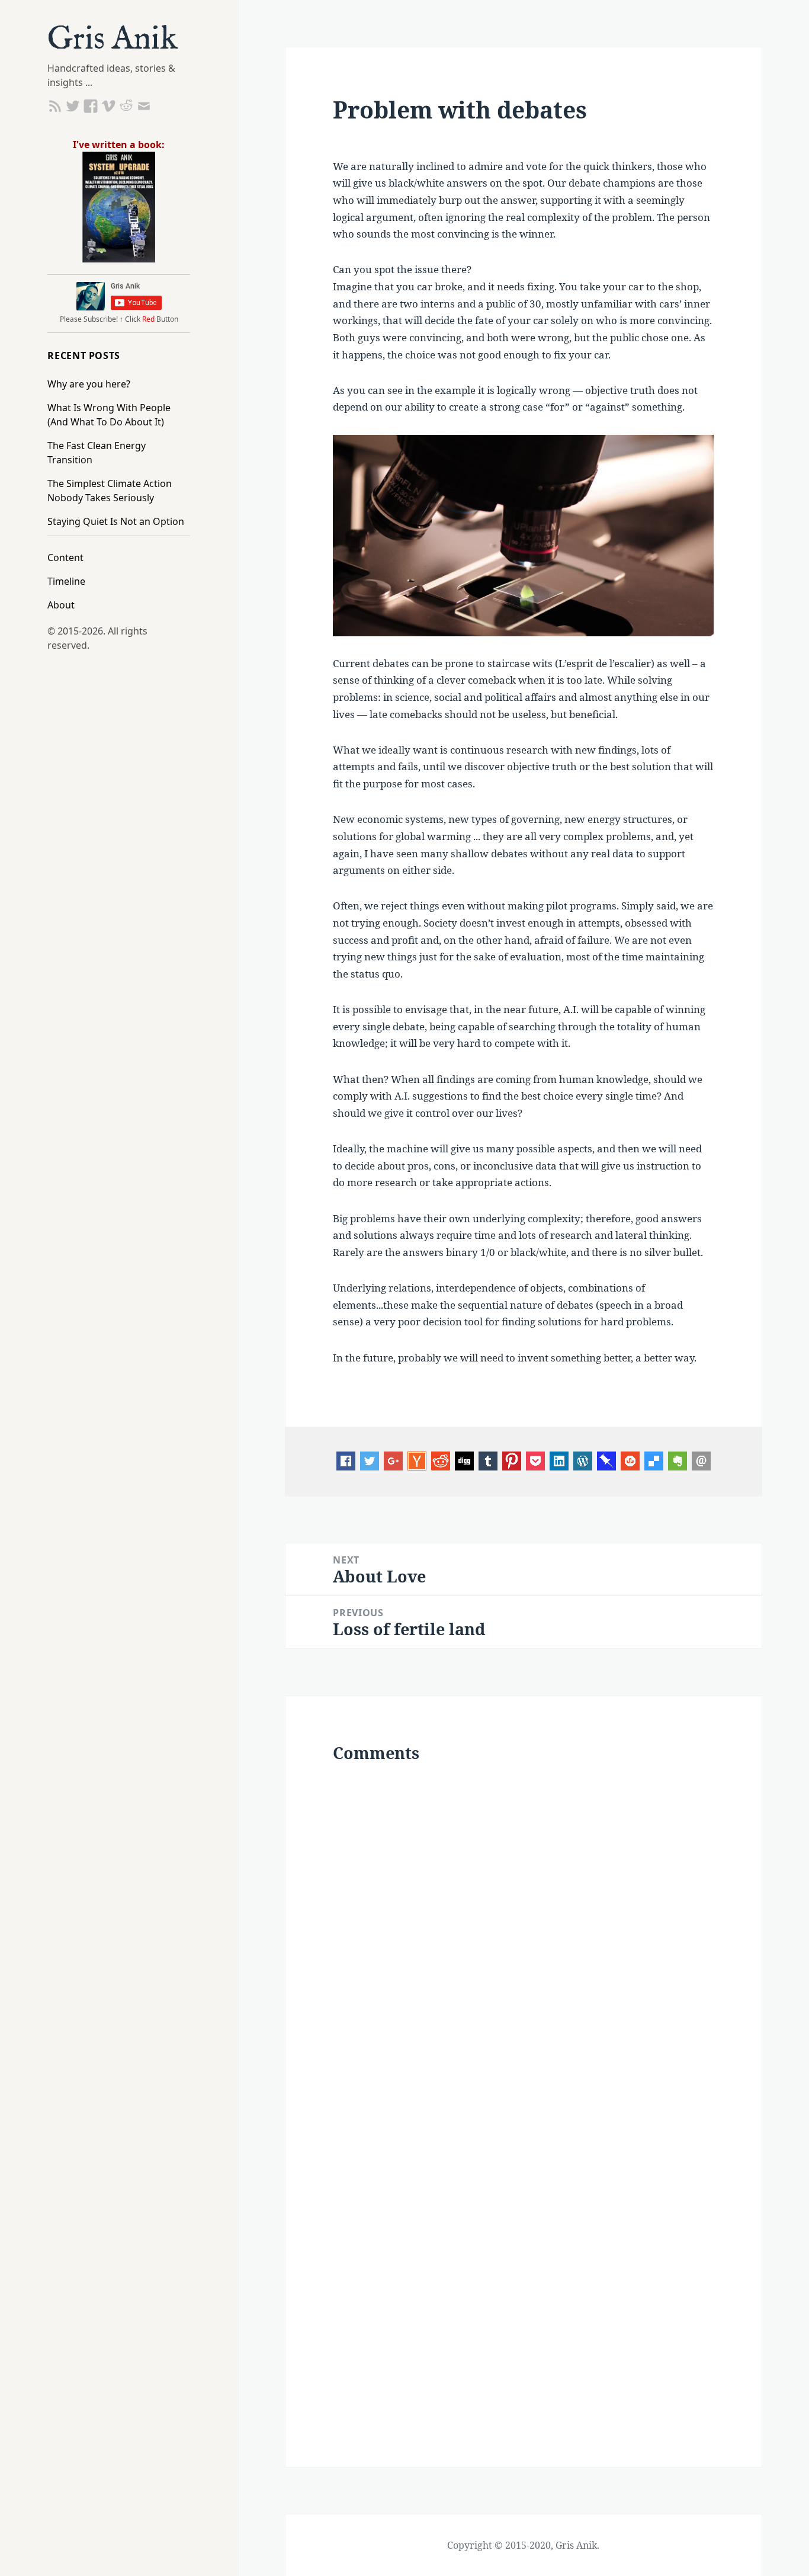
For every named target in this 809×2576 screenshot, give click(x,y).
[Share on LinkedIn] (559, 1460)
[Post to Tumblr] (488, 1460)
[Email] (701, 1460)
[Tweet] (370, 1460)
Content (65, 558)
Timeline (66, 581)
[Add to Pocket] (535, 1460)
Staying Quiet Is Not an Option (116, 521)
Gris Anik (113, 40)
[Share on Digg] (464, 1460)
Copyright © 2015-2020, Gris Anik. (523, 2545)
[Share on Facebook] (346, 1460)
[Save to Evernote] (678, 1460)
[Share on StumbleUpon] (630, 1460)
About (61, 605)
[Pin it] (512, 1460)
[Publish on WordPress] (583, 1460)
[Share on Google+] (393, 1460)
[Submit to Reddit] (417, 1460)
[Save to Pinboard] (606, 1460)
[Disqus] (523, 1934)
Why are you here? (89, 384)
